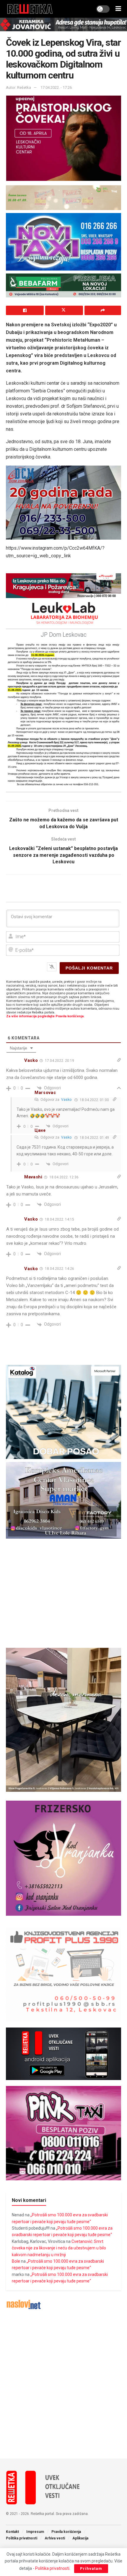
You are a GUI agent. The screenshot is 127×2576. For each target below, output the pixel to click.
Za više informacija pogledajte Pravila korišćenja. (45, 1016)
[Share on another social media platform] (103, 310)
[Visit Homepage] (30, 9)
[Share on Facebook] (25, 310)
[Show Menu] (118, 9)
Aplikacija (80, 2538)
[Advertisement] (63, 2384)
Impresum (35, 2532)
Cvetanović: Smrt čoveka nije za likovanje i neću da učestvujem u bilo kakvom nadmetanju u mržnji (59, 2248)
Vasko (66, 1100)
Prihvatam (91, 2568)
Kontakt (12, 2532)
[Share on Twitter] (64, 310)
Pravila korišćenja (66, 2532)
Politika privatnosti (22, 2538)
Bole (16, 2261)
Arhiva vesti (55, 2538)
